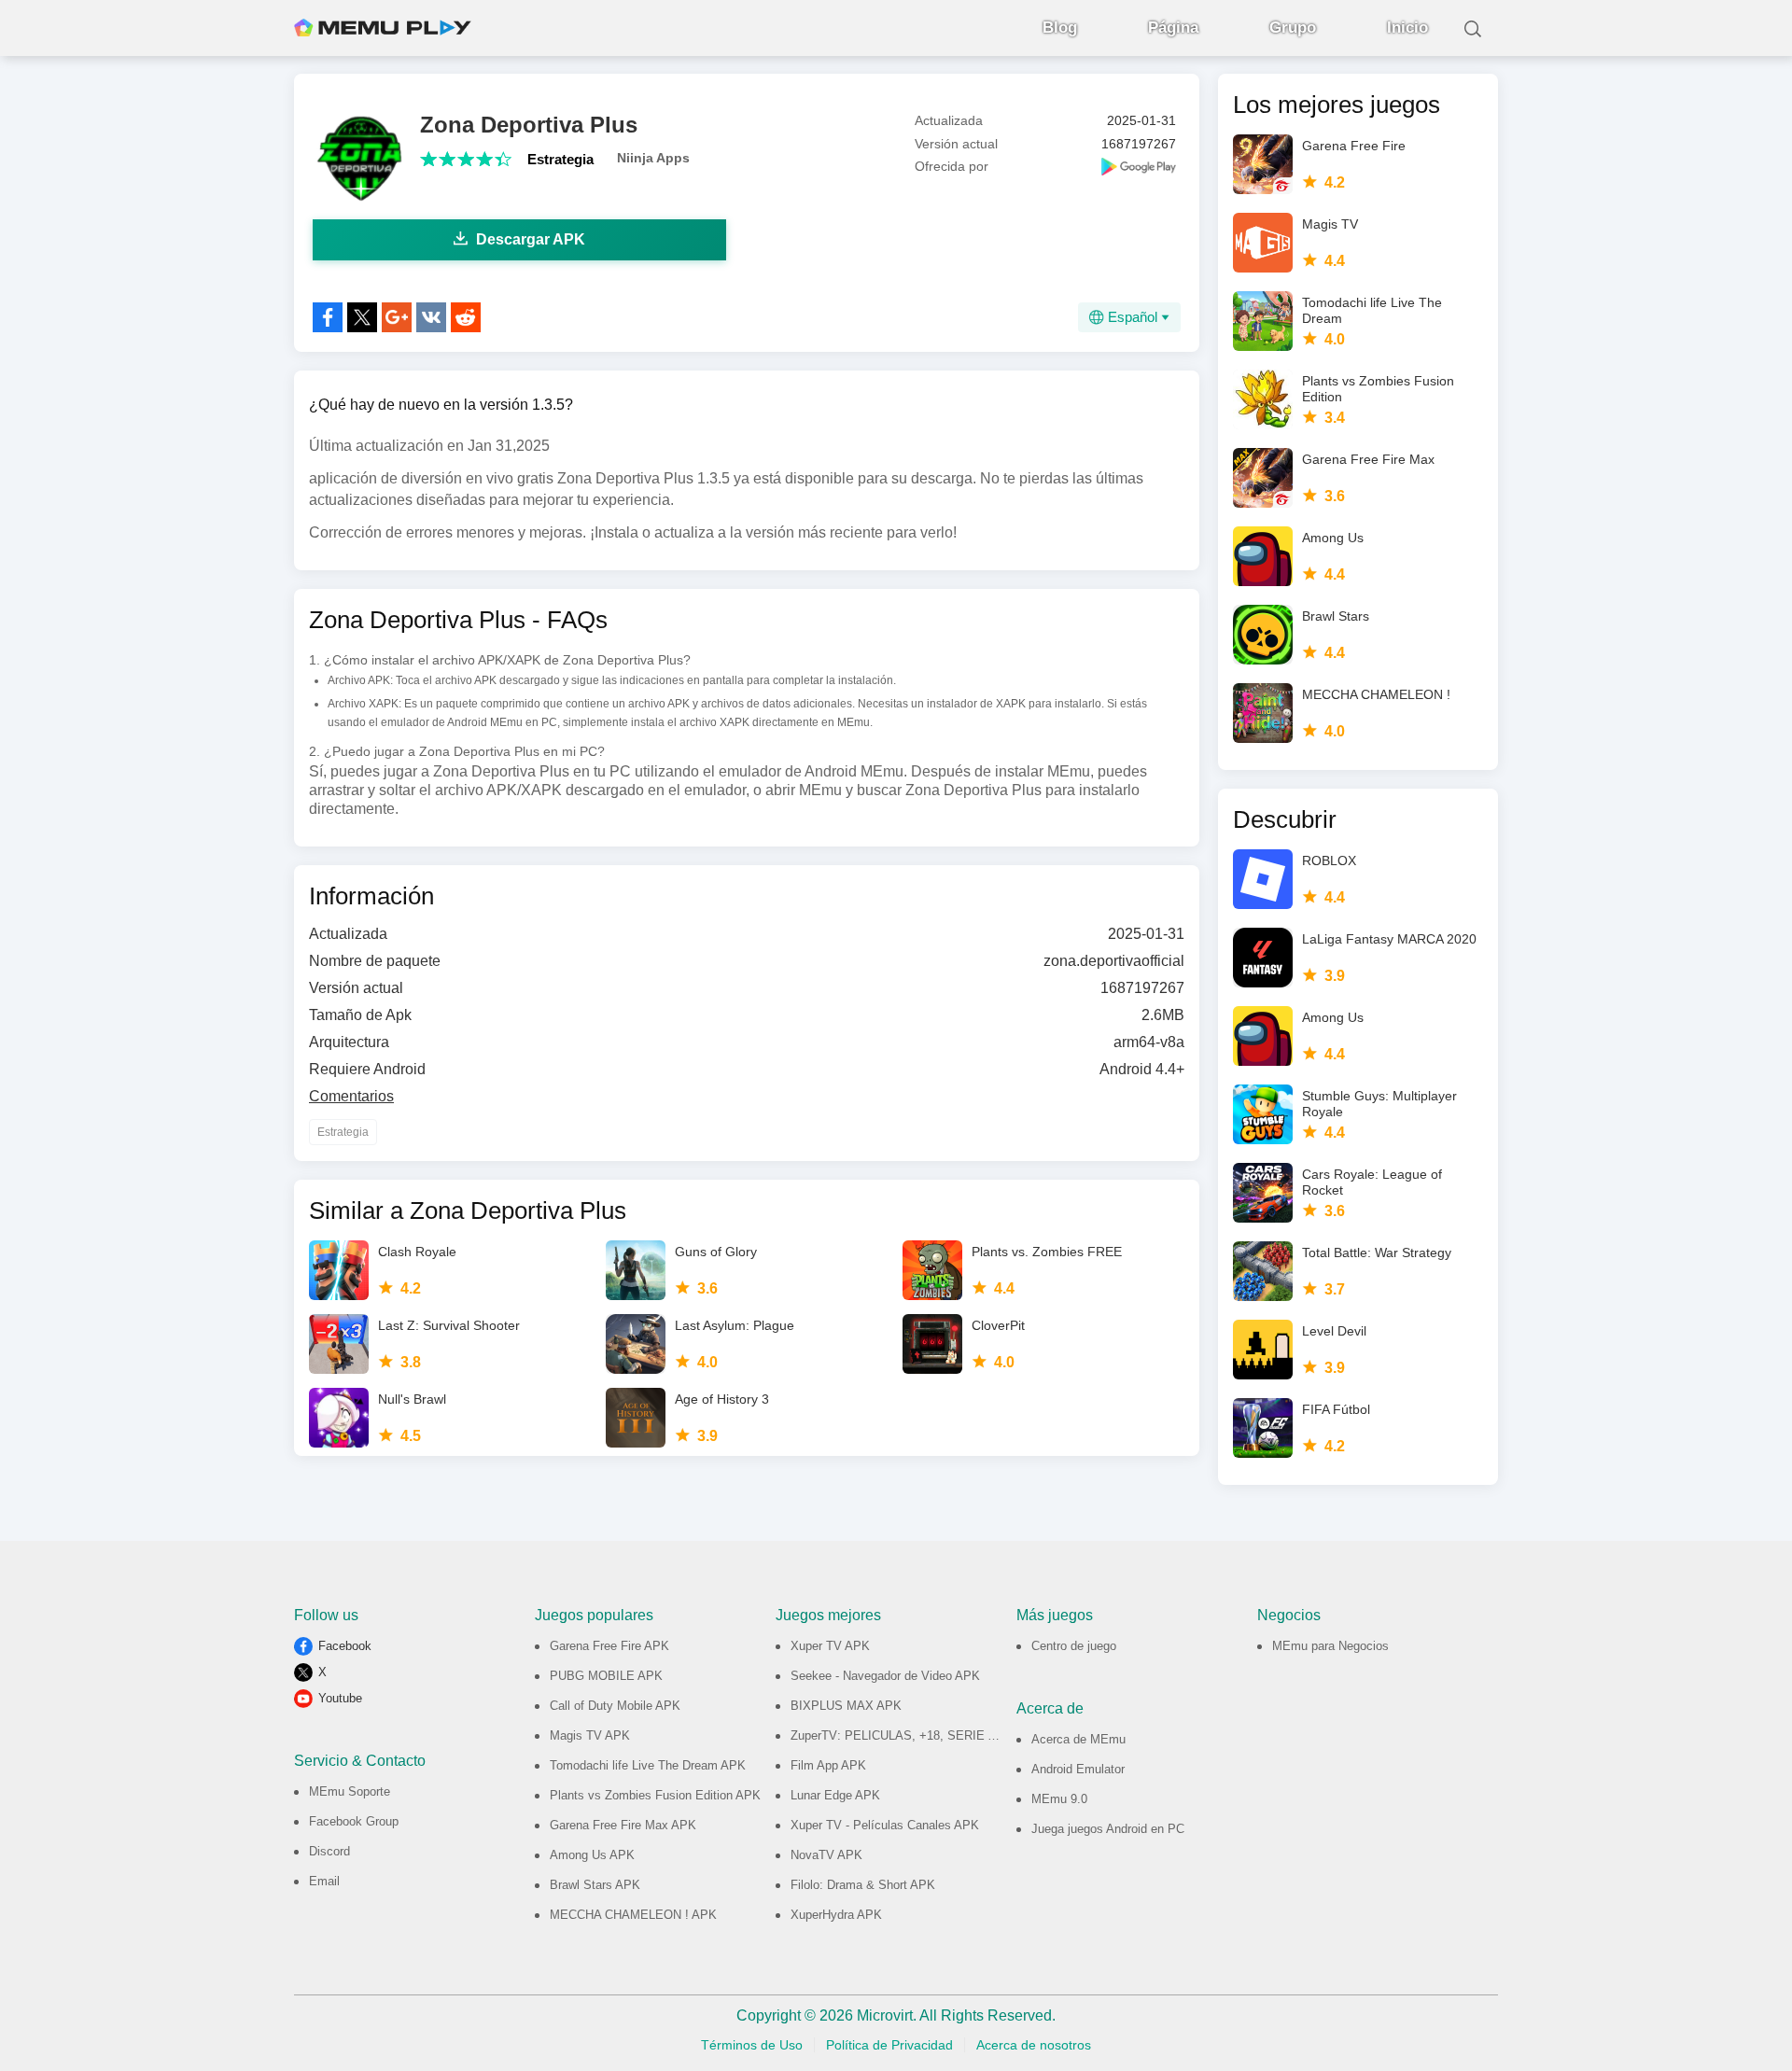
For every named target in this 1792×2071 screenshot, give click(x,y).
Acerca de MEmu (1078, 1739)
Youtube (340, 1698)
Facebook (345, 1646)
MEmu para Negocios (1330, 1646)
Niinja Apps (653, 158)
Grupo (1293, 28)
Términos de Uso (752, 2045)
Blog (1060, 28)
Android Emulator (1078, 1769)
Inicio (1407, 28)
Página (1173, 28)
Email (324, 1881)
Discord (329, 1851)
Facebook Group (354, 1821)
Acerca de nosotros (1034, 2045)
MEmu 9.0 (1059, 1799)
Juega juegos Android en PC (1108, 1829)
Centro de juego (1074, 1646)
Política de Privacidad (889, 2045)
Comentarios (351, 1096)
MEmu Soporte (350, 1791)
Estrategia (560, 159)
